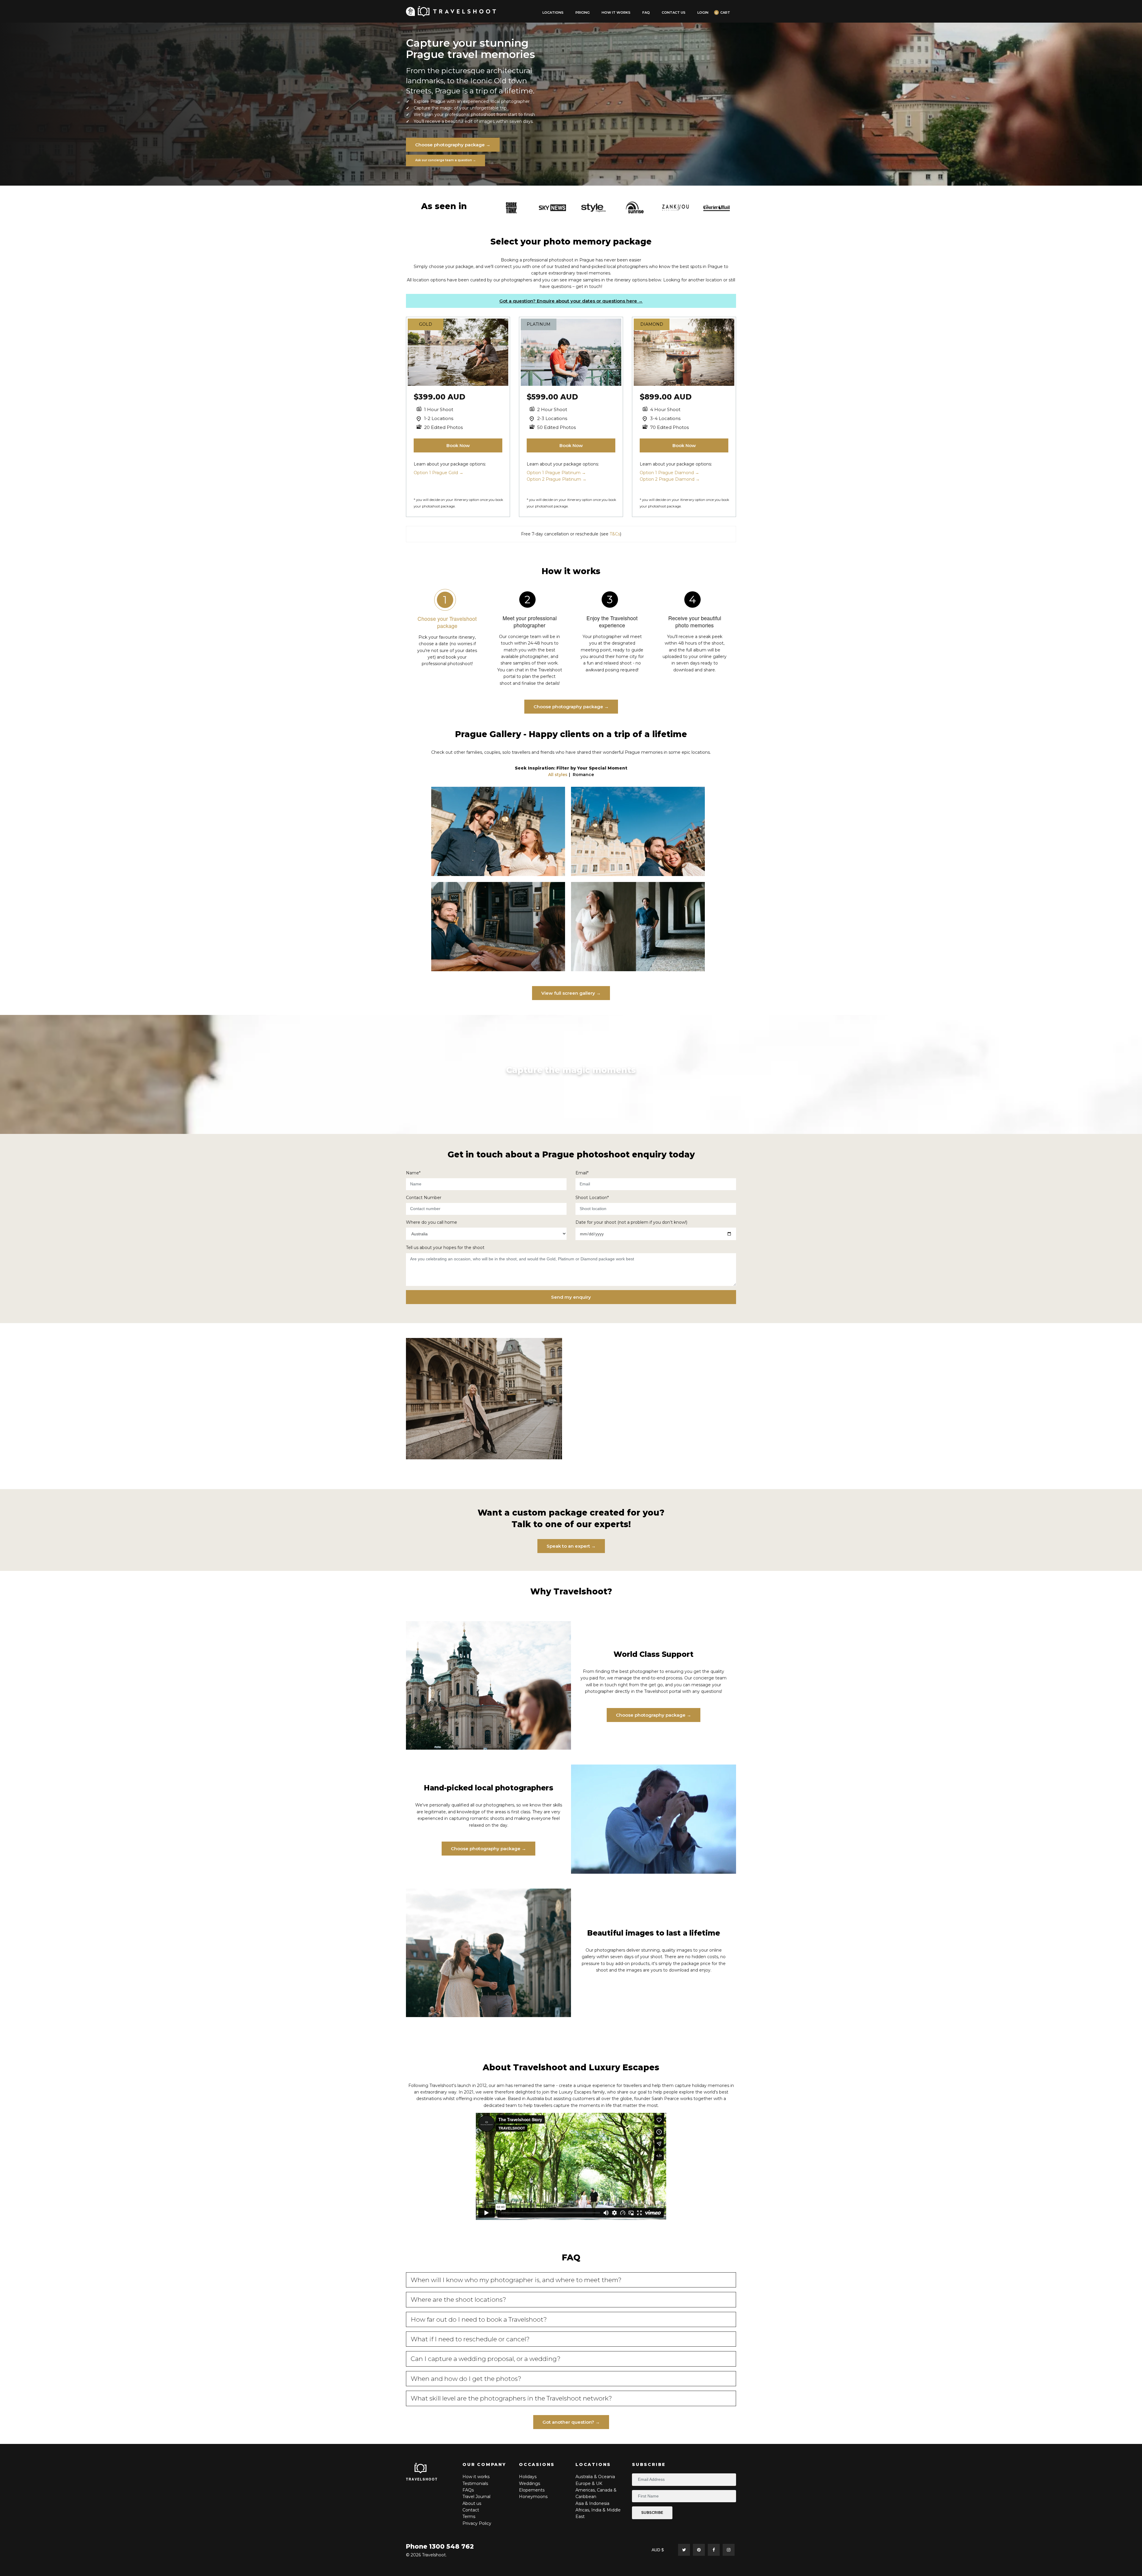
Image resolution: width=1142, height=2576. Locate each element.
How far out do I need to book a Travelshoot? (479, 2319)
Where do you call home (432, 1222)
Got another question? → (571, 2422)
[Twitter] (684, 2550)
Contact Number (424, 1198)
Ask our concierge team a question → (445, 160)
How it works (476, 2477)
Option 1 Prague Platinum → (556, 473)
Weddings (530, 2483)
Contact (471, 2510)
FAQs (468, 2490)
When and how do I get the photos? (466, 2379)
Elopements (532, 2490)
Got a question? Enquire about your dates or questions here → (571, 301)
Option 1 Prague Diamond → (669, 473)
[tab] (571, 2280)
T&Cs (615, 534)
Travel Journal (476, 2497)
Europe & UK (589, 2483)
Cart (725, 13)
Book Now (458, 445)
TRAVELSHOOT (422, 2479)
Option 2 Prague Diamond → (670, 479)
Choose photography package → (453, 145)
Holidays (528, 2477)
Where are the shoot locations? (458, 2300)
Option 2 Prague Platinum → (557, 479)
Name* (413, 1173)
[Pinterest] (699, 2550)
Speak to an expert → (571, 1546)
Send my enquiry (571, 1297)
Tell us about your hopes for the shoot (445, 1248)
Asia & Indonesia (592, 2503)
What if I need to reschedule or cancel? (470, 2339)
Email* (582, 1173)
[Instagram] (729, 2550)
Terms (469, 2517)
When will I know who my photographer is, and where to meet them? (516, 2280)
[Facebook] (714, 2550)
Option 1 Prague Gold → (439, 473)
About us (472, 2503)
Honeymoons (533, 2497)
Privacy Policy (477, 2523)
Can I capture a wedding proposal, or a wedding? (486, 2359)
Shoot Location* (592, 1198)
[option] (511, 208)
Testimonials (475, 2483)
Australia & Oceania (595, 2477)
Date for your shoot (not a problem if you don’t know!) (631, 1222)
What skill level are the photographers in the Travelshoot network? (511, 2398)
